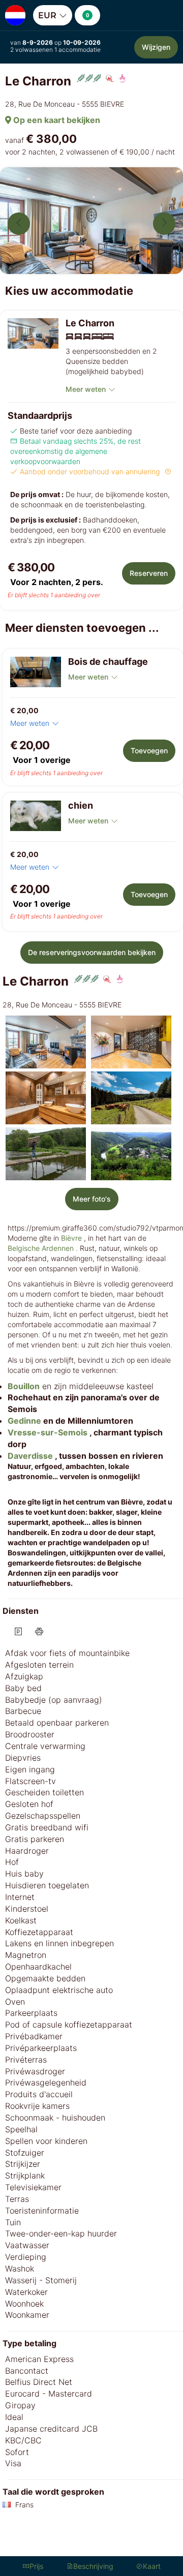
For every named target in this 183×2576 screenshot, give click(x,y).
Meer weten (86, 389)
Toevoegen (149, 750)
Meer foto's (92, 1199)
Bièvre (71, 1238)
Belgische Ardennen (41, 1248)
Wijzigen (156, 47)
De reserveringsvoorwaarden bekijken (92, 952)
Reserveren (149, 573)
